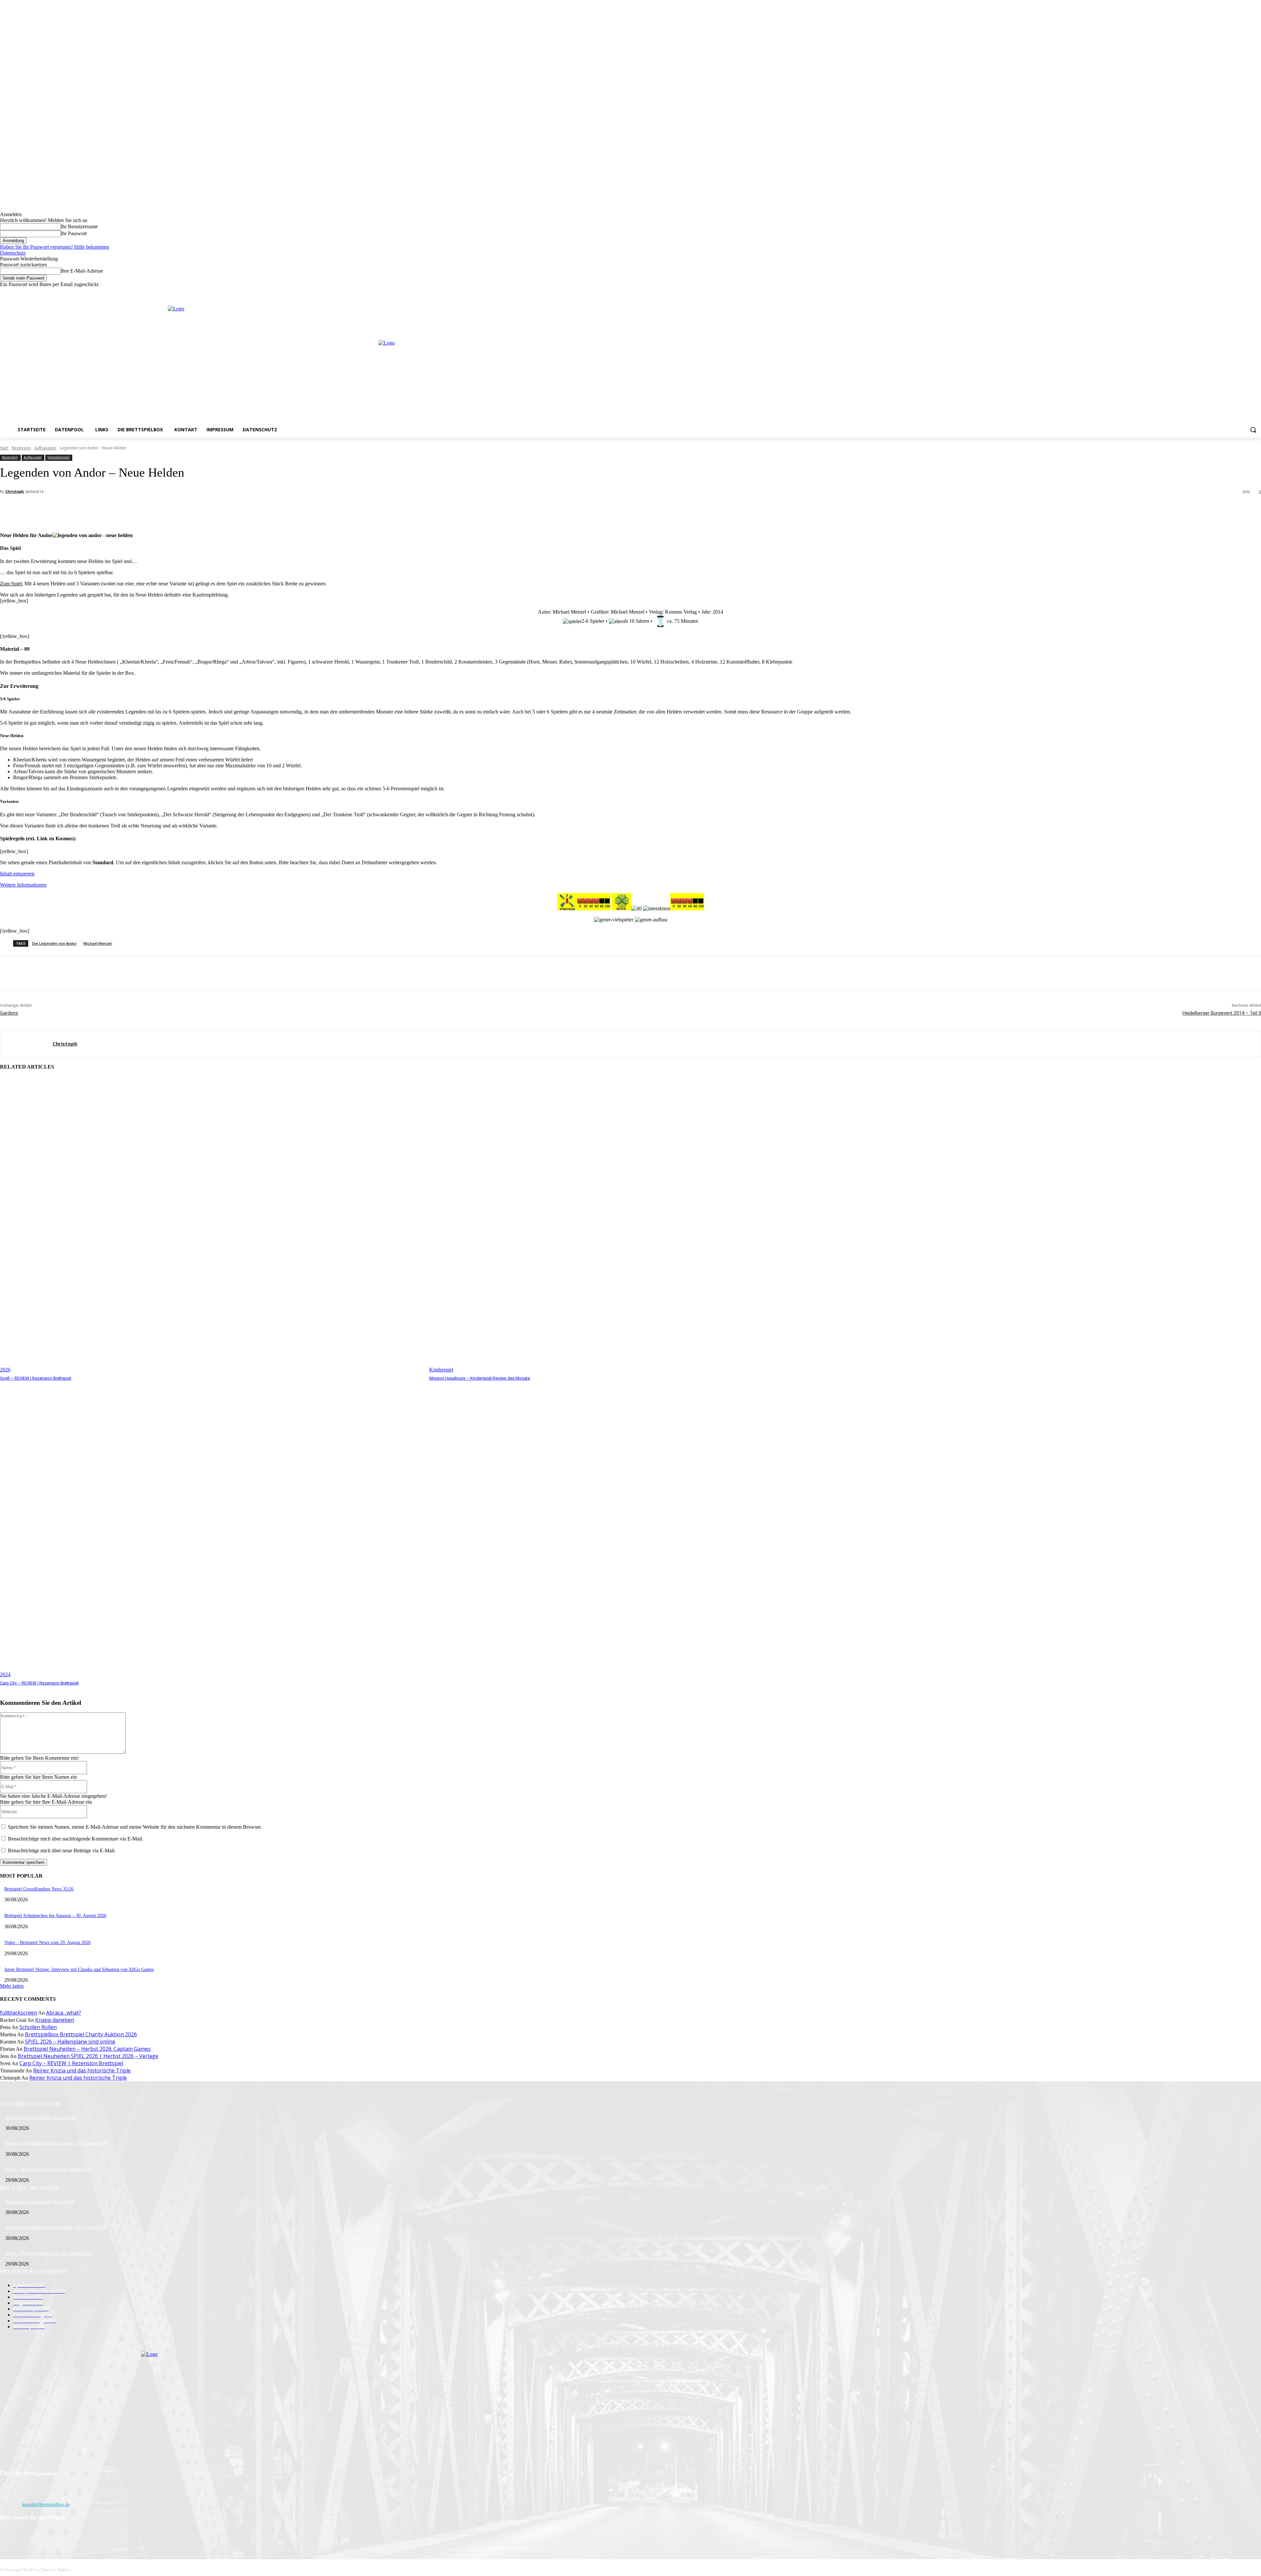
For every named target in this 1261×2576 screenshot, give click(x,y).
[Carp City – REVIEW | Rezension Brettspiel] (211, 1530)
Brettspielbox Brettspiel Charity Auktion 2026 (81, 2034)
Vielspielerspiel (58, 457)
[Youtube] (1257, 292)
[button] (1253, 430)
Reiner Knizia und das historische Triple (82, 2070)
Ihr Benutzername (79, 226)
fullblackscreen (19, 2013)
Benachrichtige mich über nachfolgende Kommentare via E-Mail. (76, 1839)
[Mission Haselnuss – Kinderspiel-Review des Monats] (641, 1225)
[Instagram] (1239, 292)
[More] (146, 509)
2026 (5, 1370)
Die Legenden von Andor (55, 943)
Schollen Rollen (38, 2027)
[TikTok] (40, 2534)
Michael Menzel (98, 943)
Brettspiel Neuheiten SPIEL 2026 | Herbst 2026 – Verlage (88, 2056)
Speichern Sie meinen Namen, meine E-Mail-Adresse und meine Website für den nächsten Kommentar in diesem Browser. (135, 1827)
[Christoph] (26, 1044)
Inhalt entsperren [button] (17, 874)
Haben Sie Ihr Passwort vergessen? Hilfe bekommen (55, 247)
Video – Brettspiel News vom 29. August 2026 (47, 1943)
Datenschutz (13, 253)
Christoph (15, 491)
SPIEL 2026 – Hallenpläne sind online (70, 2042)
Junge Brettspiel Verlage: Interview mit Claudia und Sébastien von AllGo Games (79, 1969)
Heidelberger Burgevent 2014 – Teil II (1222, 1013)
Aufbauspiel (45, 448)
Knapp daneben (55, 2020)
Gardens (9, 1013)
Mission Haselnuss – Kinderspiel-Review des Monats (480, 1378)
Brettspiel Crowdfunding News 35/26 (39, 1889)
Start (4, 448)
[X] (1248, 292)
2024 (5, 1674)
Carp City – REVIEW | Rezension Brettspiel (39, 1683)
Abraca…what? (64, 2013)
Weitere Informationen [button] (23, 885)
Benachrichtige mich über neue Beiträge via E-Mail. (62, 1851)
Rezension (21, 448)
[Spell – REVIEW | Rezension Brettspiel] (211, 1225)
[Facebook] (1230, 292)
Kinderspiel (441, 1370)
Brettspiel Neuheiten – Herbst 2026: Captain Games (87, 2049)
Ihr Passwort (74, 233)
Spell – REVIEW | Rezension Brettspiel (36, 1378)
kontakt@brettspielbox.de (46, 2505)
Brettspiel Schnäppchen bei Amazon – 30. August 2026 (55, 1916)
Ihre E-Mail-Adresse (82, 271)
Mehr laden (12, 1986)
